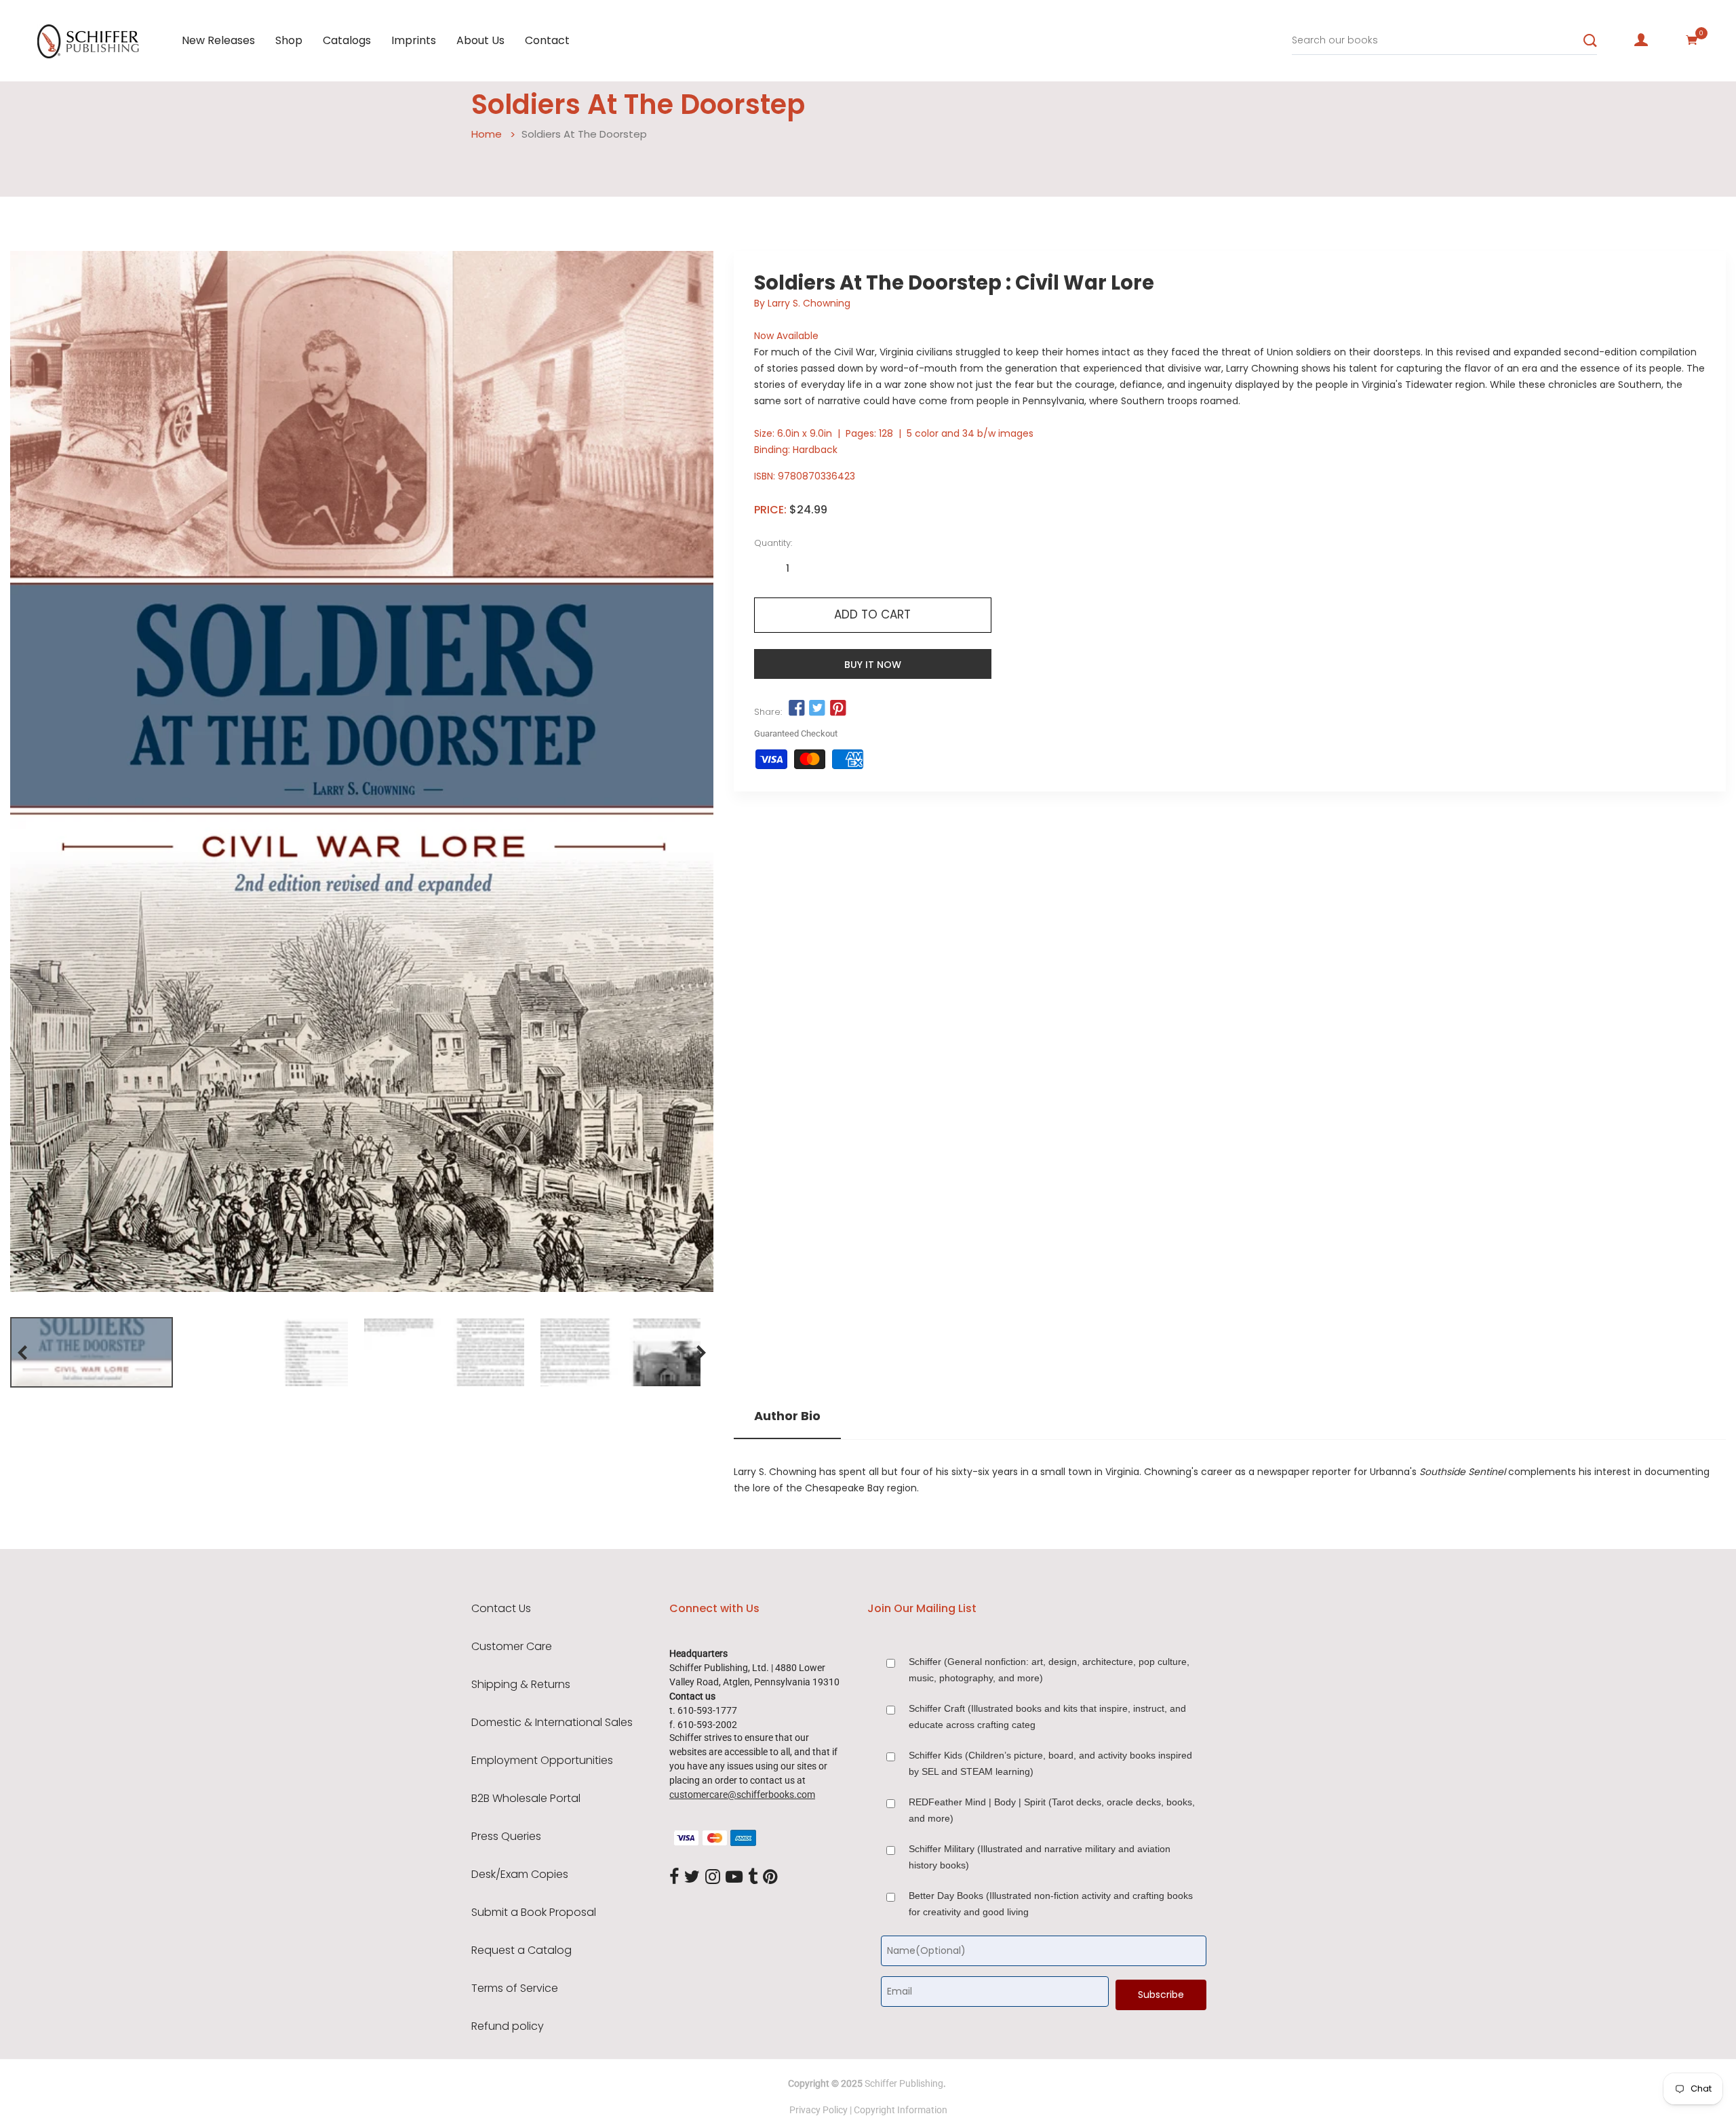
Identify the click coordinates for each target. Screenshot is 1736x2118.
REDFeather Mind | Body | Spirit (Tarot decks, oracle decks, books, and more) (1052, 1810)
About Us (480, 40)
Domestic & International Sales (552, 1723)
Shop (289, 40)
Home (487, 134)
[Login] (1641, 40)
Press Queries (506, 1837)
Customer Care (512, 1647)
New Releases (218, 40)
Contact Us (501, 1609)
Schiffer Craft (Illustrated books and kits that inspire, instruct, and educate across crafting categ (1047, 1717)
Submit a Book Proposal (534, 1913)
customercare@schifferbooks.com (742, 1795)
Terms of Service (515, 1988)
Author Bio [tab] (787, 1416)
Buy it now (873, 665)
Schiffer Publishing (904, 2083)
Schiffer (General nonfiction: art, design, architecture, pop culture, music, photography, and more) (1049, 1670)
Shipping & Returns (521, 1685)
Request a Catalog (521, 1950)
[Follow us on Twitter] (817, 709)
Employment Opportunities (542, 1761)
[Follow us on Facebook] (797, 709)
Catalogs (347, 40)
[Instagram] (713, 1877)
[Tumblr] (753, 1877)
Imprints (414, 40)
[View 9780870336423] (92, 1352)
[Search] (1590, 41)
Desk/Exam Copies (520, 1875)
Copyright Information (901, 2110)
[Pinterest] (770, 1877)
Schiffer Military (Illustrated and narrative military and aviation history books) (1040, 1857)
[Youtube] (734, 1877)
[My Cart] (1692, 40)
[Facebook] (674, 1877)
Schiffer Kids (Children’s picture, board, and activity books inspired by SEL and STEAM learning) (1050, 1763)
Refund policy (508, 2026)
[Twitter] (692, 1877)
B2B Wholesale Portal (526, 1799)
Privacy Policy (818, 2110)
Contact (547, 40)
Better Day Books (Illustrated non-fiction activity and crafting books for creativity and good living (1051, 1904)
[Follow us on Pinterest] (837, 709)
